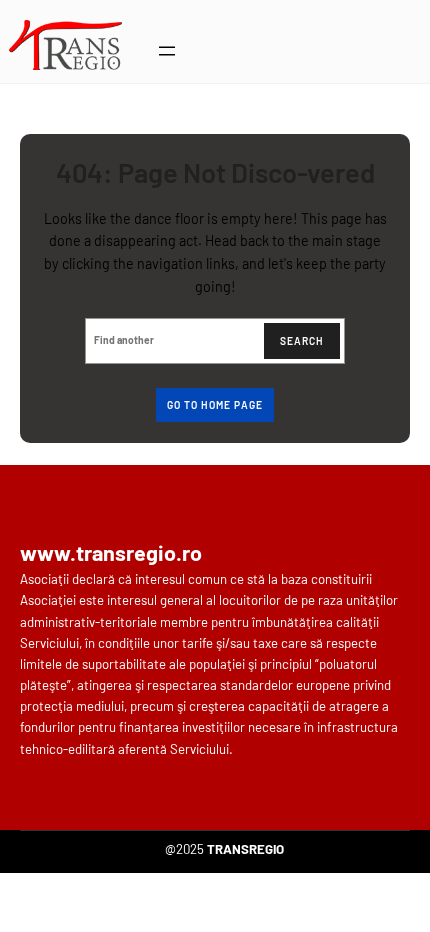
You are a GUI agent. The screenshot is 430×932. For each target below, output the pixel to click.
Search (302, 341)
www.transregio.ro (111, 552)
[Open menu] (167, 51)
